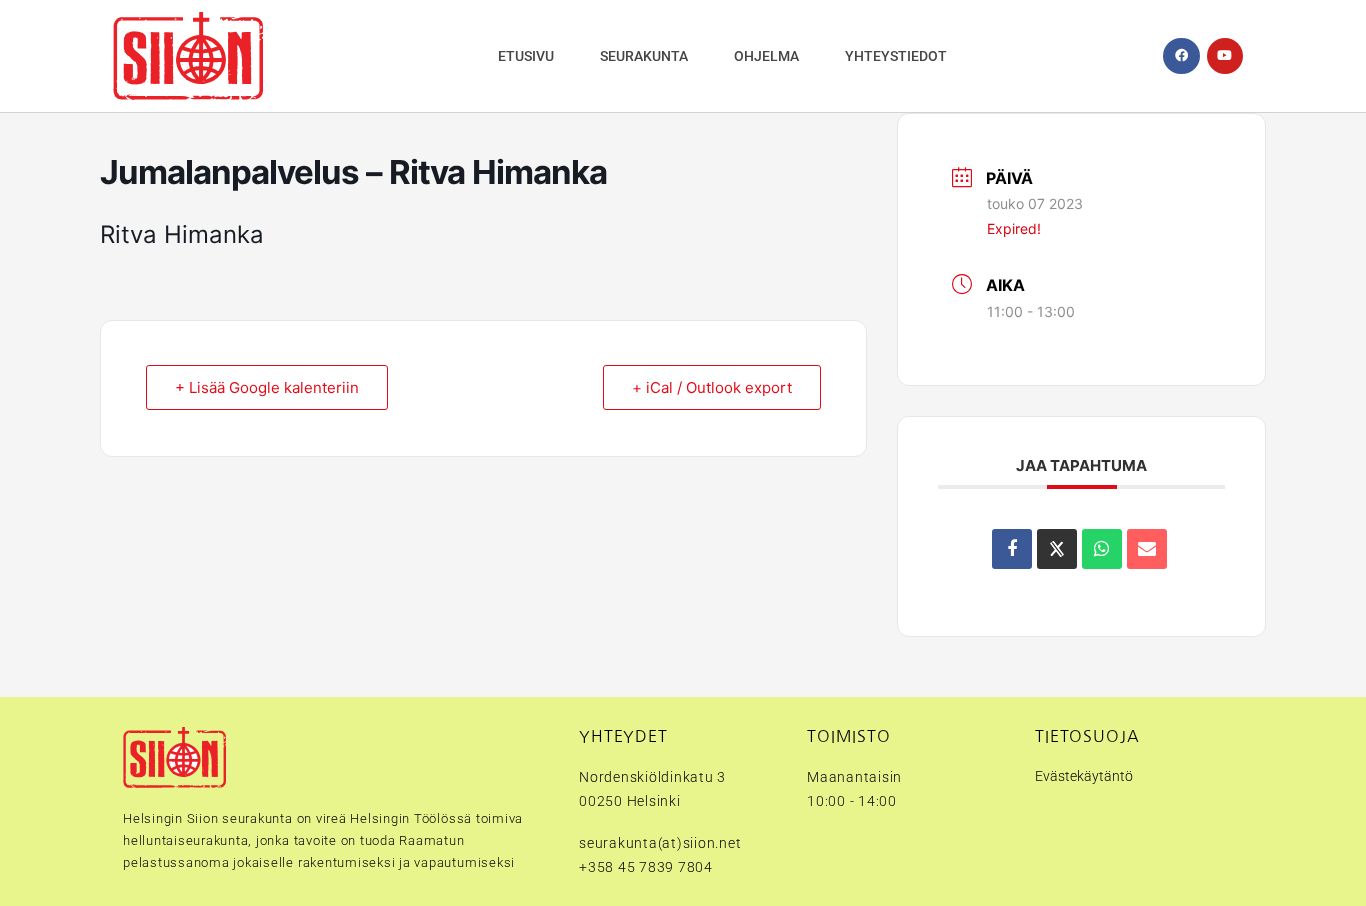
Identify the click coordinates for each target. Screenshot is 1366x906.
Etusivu (526, 56)
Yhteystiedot (896, 56)
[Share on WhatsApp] (1102, 549)
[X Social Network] (1057, 549)
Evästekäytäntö (1084, 776)
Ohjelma (766, 56)
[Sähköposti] (1147, 549)
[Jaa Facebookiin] (1012, 549)
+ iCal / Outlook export (712, 387)
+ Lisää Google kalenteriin (267, 387)
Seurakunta (644, 56)
